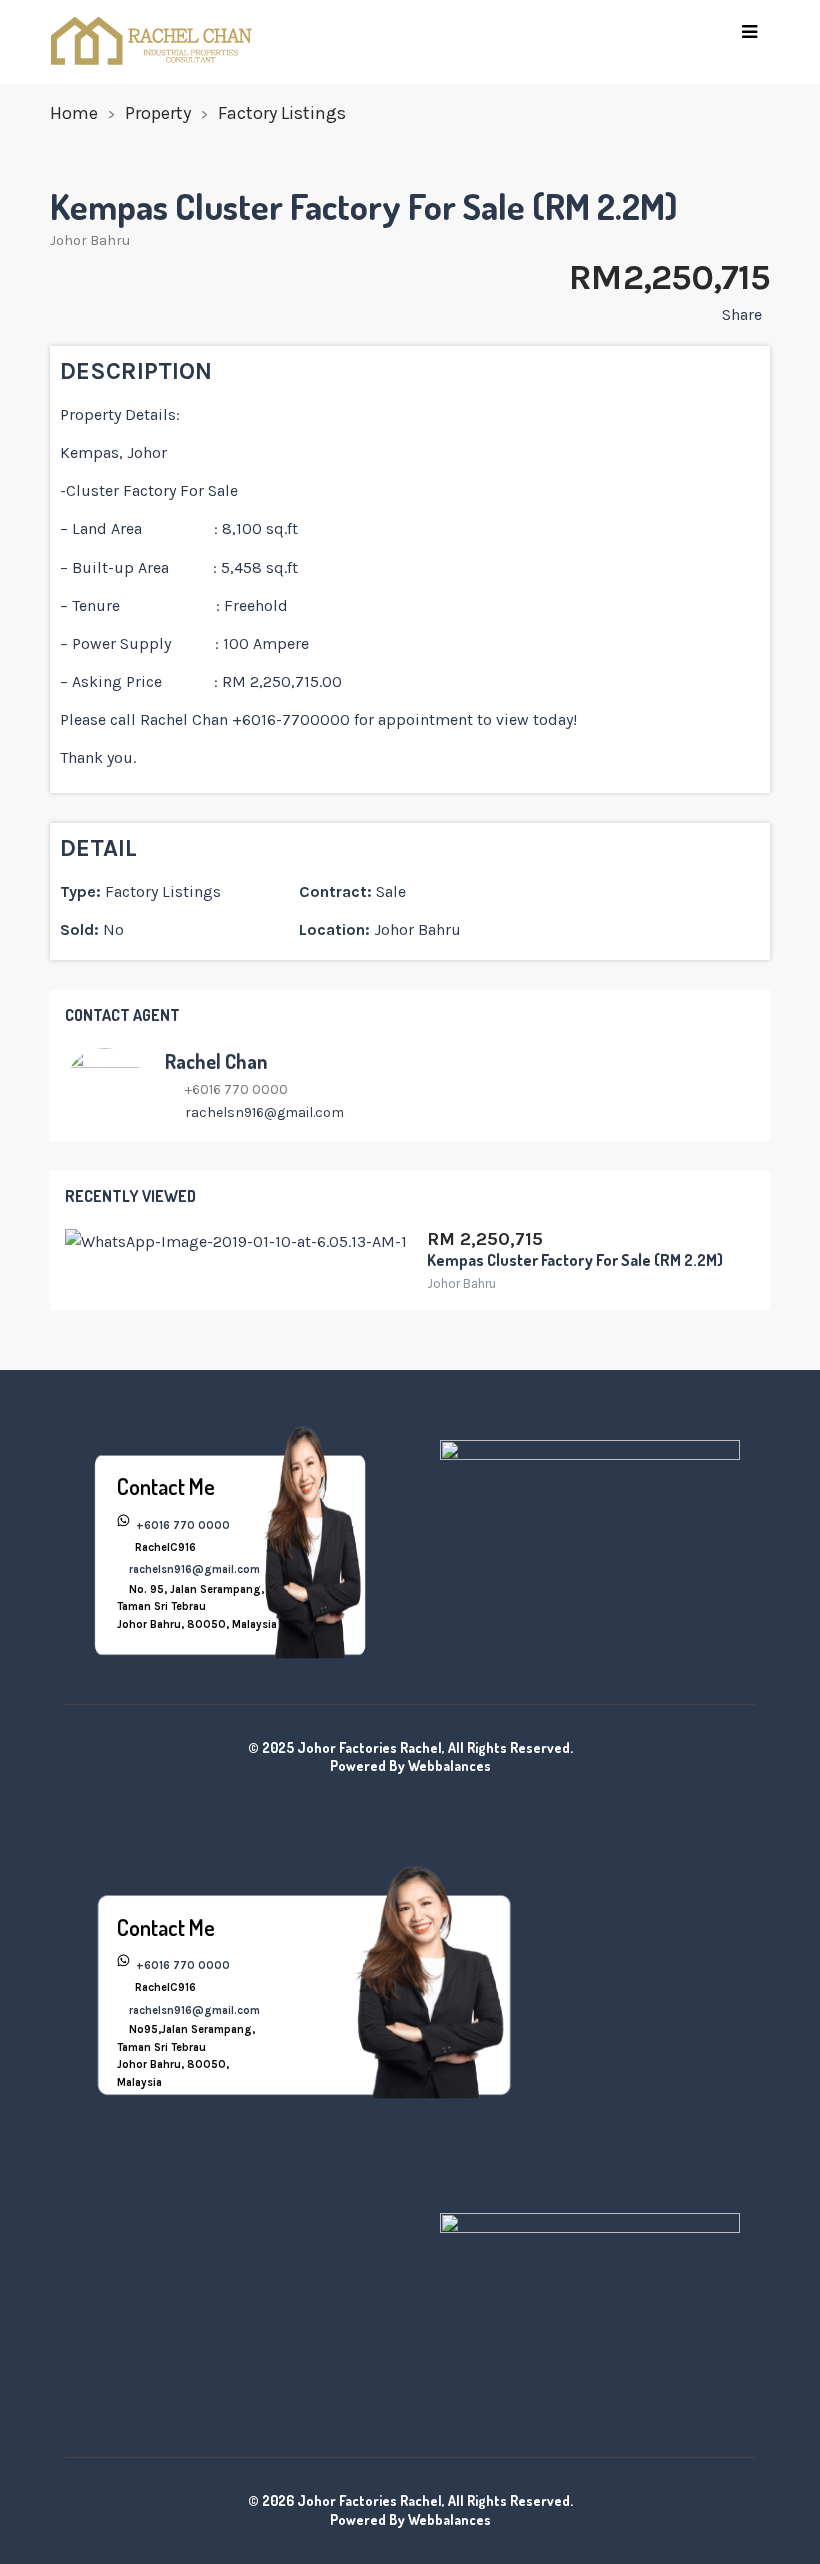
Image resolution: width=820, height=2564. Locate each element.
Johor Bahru (90, 240)
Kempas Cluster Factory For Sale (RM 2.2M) (575, 1260)
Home (74, 113)
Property (158, 113)
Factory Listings (282, 113)
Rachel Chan (216, 1061)
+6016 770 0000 (181, 1525)
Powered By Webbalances (410, 1765)
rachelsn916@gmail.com (264, 1112)
